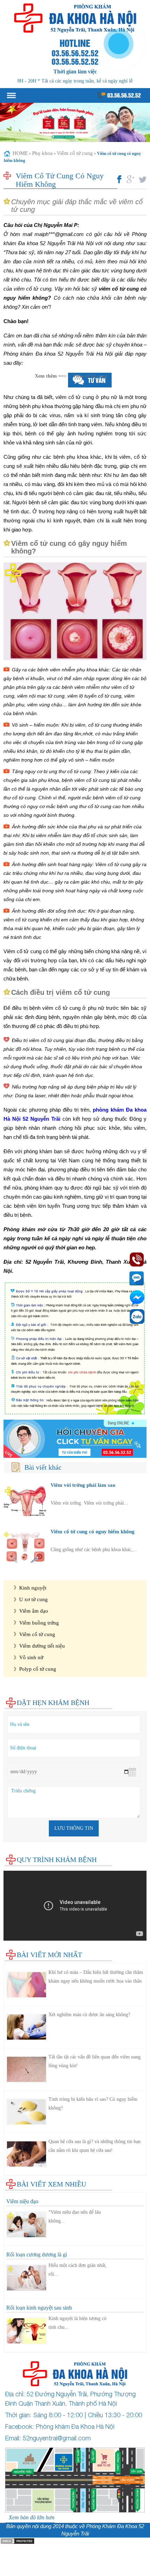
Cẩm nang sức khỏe (25, 1687)
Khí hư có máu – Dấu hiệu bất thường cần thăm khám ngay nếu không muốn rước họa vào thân (96, 1977)
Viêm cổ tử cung (75, 153)
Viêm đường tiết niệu (42, 1646)
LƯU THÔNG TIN (74, 1828)
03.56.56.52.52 (123, 95)
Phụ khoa (42, 153)
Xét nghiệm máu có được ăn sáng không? (89, 2015)
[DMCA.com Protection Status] (17, 2541)
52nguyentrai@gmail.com (57, 2438)
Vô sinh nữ (31, 1657)
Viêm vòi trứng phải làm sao (83, 1485)
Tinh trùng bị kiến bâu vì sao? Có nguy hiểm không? (93, 2104)
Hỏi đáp (12, 1694)
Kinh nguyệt (33, 1588)
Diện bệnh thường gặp (28, 1569)
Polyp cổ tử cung (38, 1669)
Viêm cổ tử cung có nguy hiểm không (93, 1531)
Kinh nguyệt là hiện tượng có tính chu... (77, 2323)
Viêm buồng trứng (39, 1623)
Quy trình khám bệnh (57, 1860)
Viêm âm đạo (34, 1611)
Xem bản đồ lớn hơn (32, 2517)
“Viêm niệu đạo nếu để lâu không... (75, 2217)
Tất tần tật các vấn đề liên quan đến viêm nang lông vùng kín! (95, 2061)
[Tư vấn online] (75, 1439)
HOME (20, 153)
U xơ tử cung (33, 1599)
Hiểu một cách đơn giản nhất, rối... (78, 2270)
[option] (75, 122)
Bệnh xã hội (17, 1680)
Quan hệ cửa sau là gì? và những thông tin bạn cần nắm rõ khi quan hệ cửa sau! (95, 2146)
